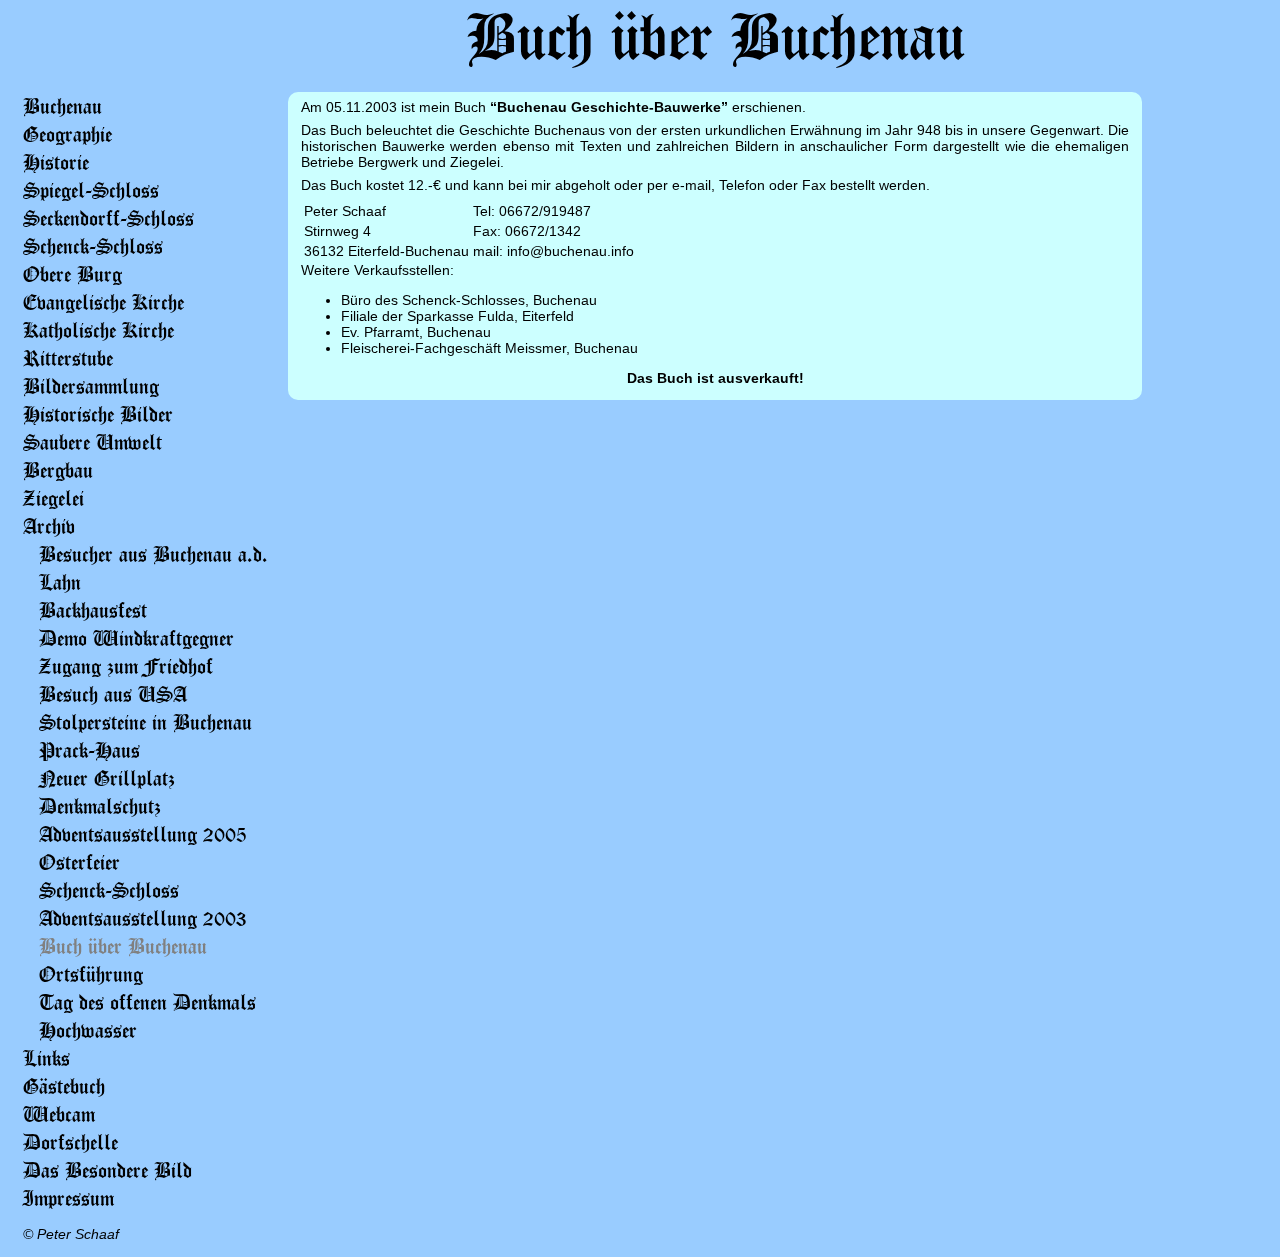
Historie (56, 162)
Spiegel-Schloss (91, 190)
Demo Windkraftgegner (136, 638)
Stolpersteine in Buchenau (145, 722)
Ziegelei (53, 498)
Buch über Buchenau (123, 946)
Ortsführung (91, 974)
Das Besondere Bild (107, 1170)
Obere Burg (72, 274)
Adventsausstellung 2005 (143, 834)
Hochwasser (88, 1030)
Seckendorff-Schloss (108, 218)
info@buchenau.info (570, 251)
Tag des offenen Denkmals (147, 1002)
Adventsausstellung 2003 (143, 918)
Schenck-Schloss (93, 246)
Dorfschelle (70, 1142)
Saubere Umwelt (92, 442)
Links (46, 1058)
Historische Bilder (98, 414)
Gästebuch (64, 1086)
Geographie (67, 134)
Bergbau (58, 470)
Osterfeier (79, 862)
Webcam (59, 1114)
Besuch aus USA (113, 694)
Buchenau (62, 106)
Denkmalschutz (100, 806)
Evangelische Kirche (103, 302)
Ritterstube (68, 358)
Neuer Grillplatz (107, 778)
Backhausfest (93, 610)
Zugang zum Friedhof (126, 666)
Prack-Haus (89, 750)
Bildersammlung (91, 386)
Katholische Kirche (98, 330)
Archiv (49, 526)
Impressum (68, 1198)
